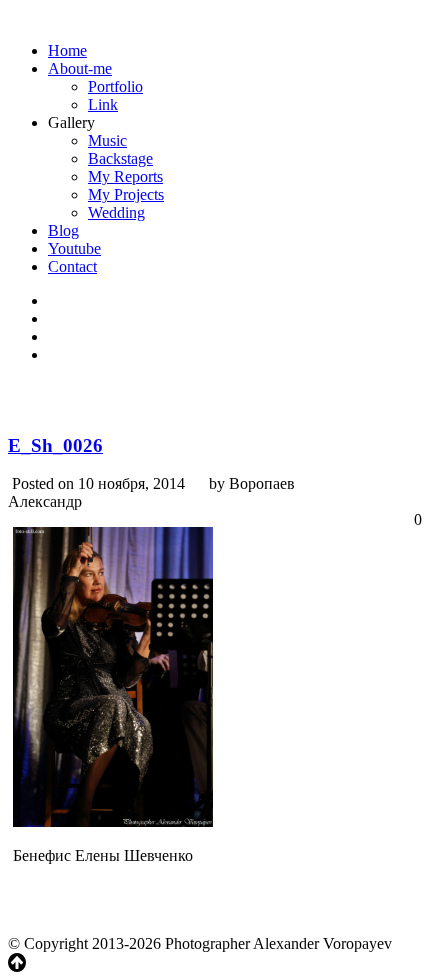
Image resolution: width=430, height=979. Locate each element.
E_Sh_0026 (55, 445)
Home (67, 50)
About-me (80, 68)
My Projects (126, 194)
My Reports (125, 176)
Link (103, 104)
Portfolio (115, 86)
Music (107, 140)
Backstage (120, 158)
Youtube (74, 248)
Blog (63, 230)
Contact (72, 266)
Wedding (116, 212)
